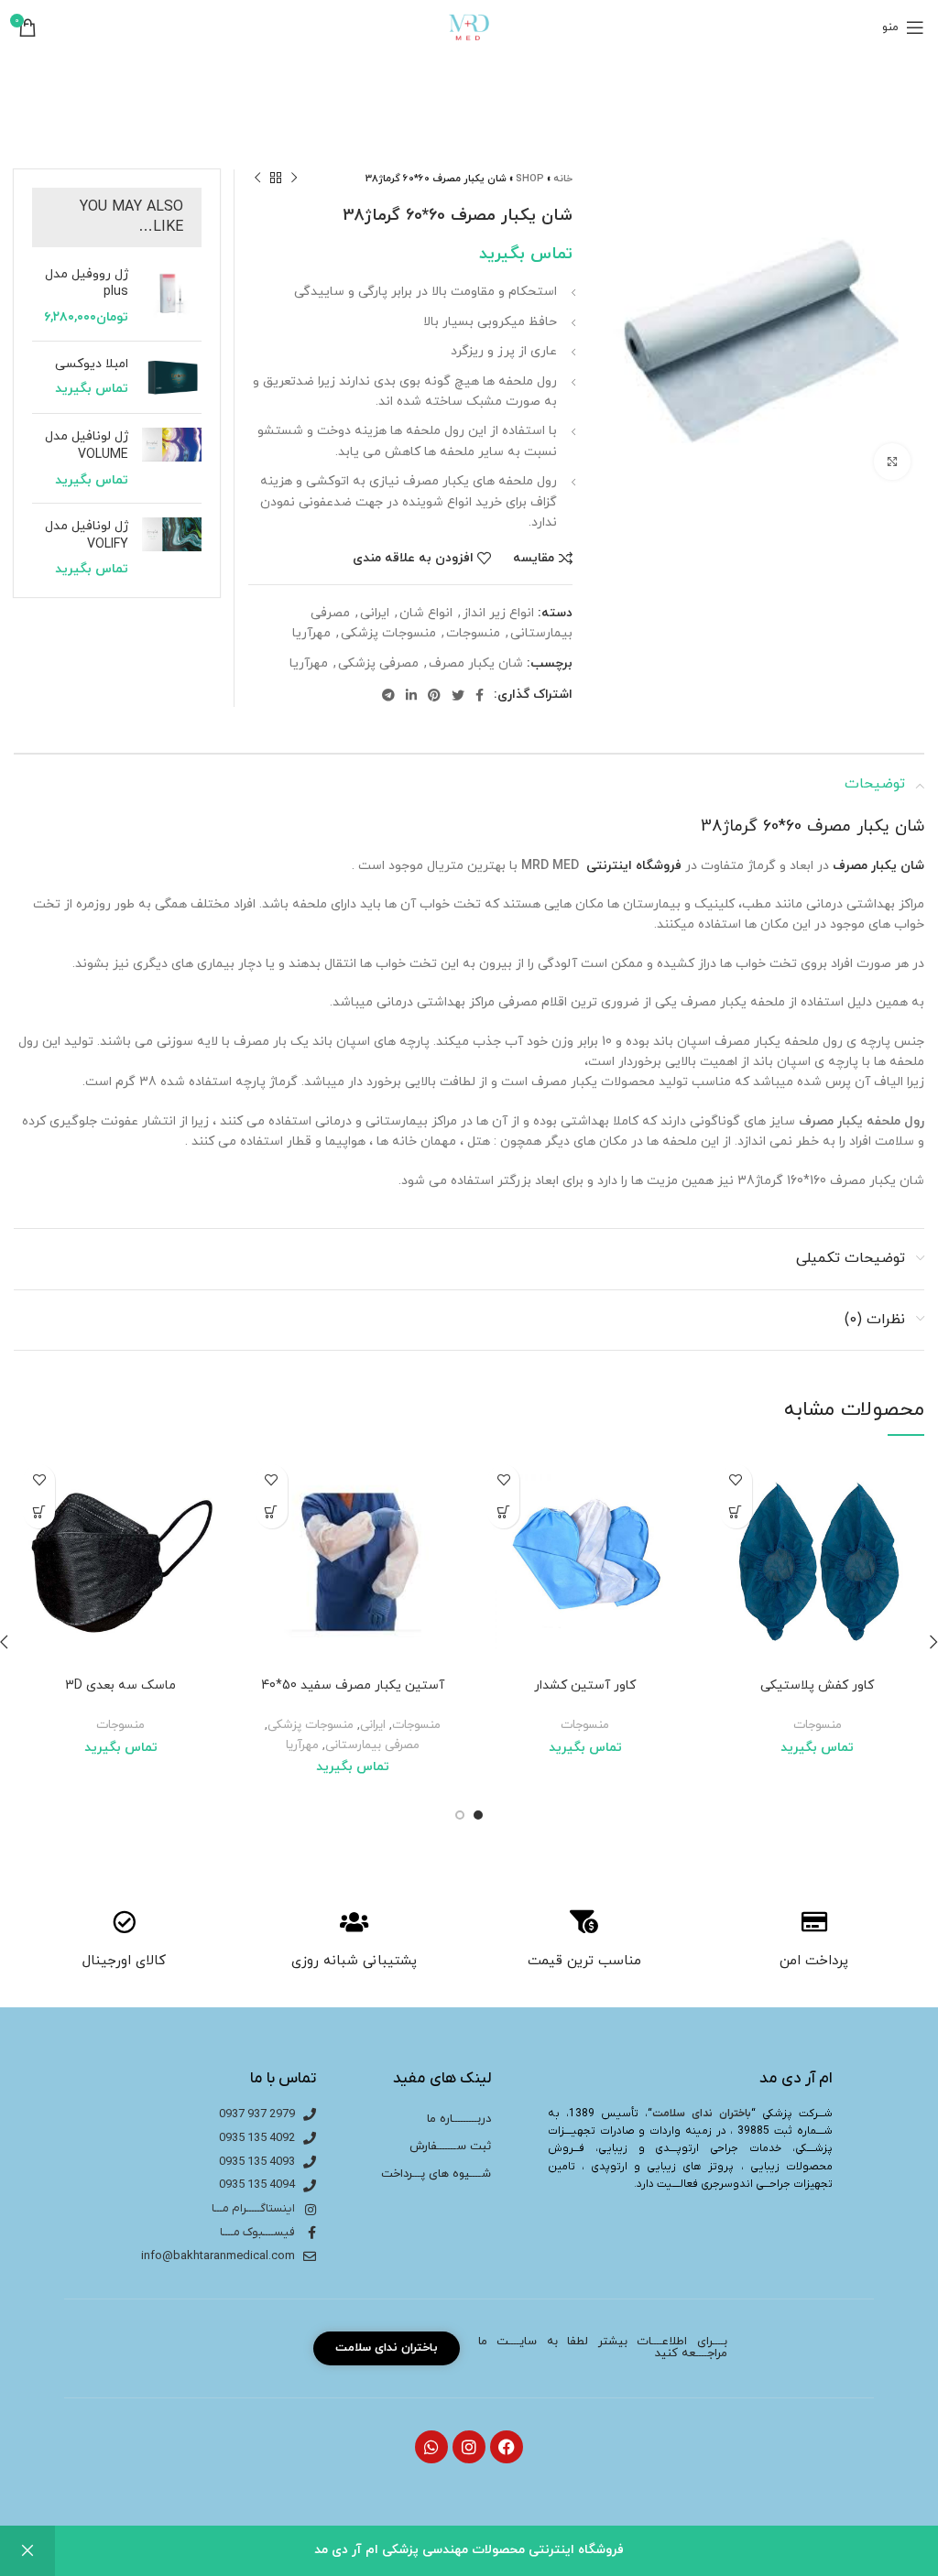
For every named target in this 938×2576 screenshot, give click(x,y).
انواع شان (426, 613)
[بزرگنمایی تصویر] (892, 462)
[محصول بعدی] (257, 179)
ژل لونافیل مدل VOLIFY (87, 535)
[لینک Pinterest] (434, 695)
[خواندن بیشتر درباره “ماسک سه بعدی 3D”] (39, 1512)
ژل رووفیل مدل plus (87, 283)
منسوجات (473, 633)
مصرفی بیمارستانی (372, 1745)
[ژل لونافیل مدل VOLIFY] (172, 548)
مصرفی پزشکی (378, 663)
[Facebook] (507, 2447)
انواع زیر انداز (498, 613)
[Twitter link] (458, 695)
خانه (563, 179)
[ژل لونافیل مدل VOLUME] (172, 458)
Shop (530, 179)
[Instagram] (469, 2447)
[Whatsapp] (431, 2447)
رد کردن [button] (27, 2551)
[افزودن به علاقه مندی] (736, 1480)
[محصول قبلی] (294, 179)
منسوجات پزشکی (388, 633)
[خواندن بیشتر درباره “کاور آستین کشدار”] (503, 1512)
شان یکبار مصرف (476, 663)
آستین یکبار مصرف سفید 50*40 (353, 1685)
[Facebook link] (480, 695)
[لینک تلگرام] (388, 695)
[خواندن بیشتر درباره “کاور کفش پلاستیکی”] (736, 1512)
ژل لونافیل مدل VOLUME (87, 446)
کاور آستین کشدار (585, 1685)
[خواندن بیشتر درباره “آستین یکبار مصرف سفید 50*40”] (272, 1512)
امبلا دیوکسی (92, 364)
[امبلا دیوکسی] (172, 378)
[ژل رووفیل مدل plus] (172, 296)
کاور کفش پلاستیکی (817, 1685)
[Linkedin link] (411, 695)
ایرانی (375, 613)
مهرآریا (311, 633)
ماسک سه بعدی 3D (120, 1685)
